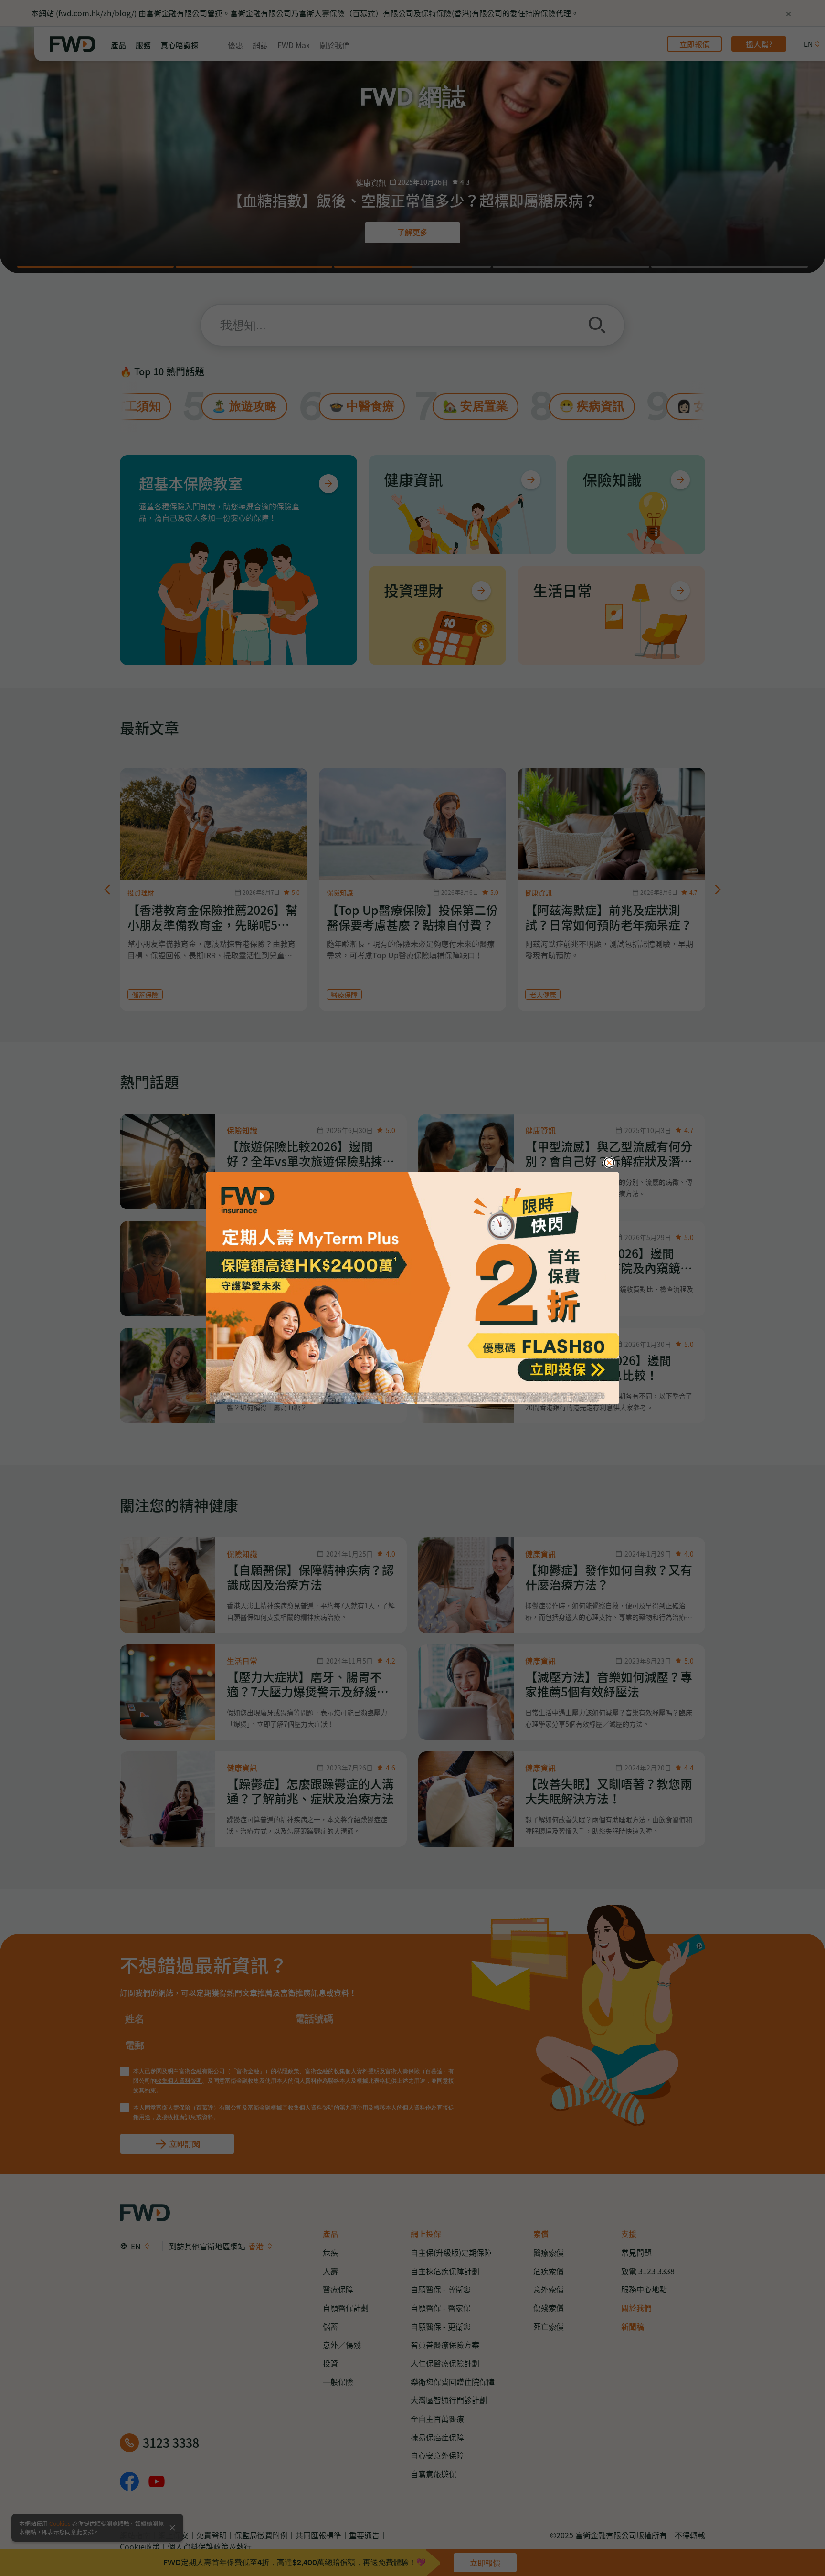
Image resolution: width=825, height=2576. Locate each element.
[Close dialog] (609, 1163)
